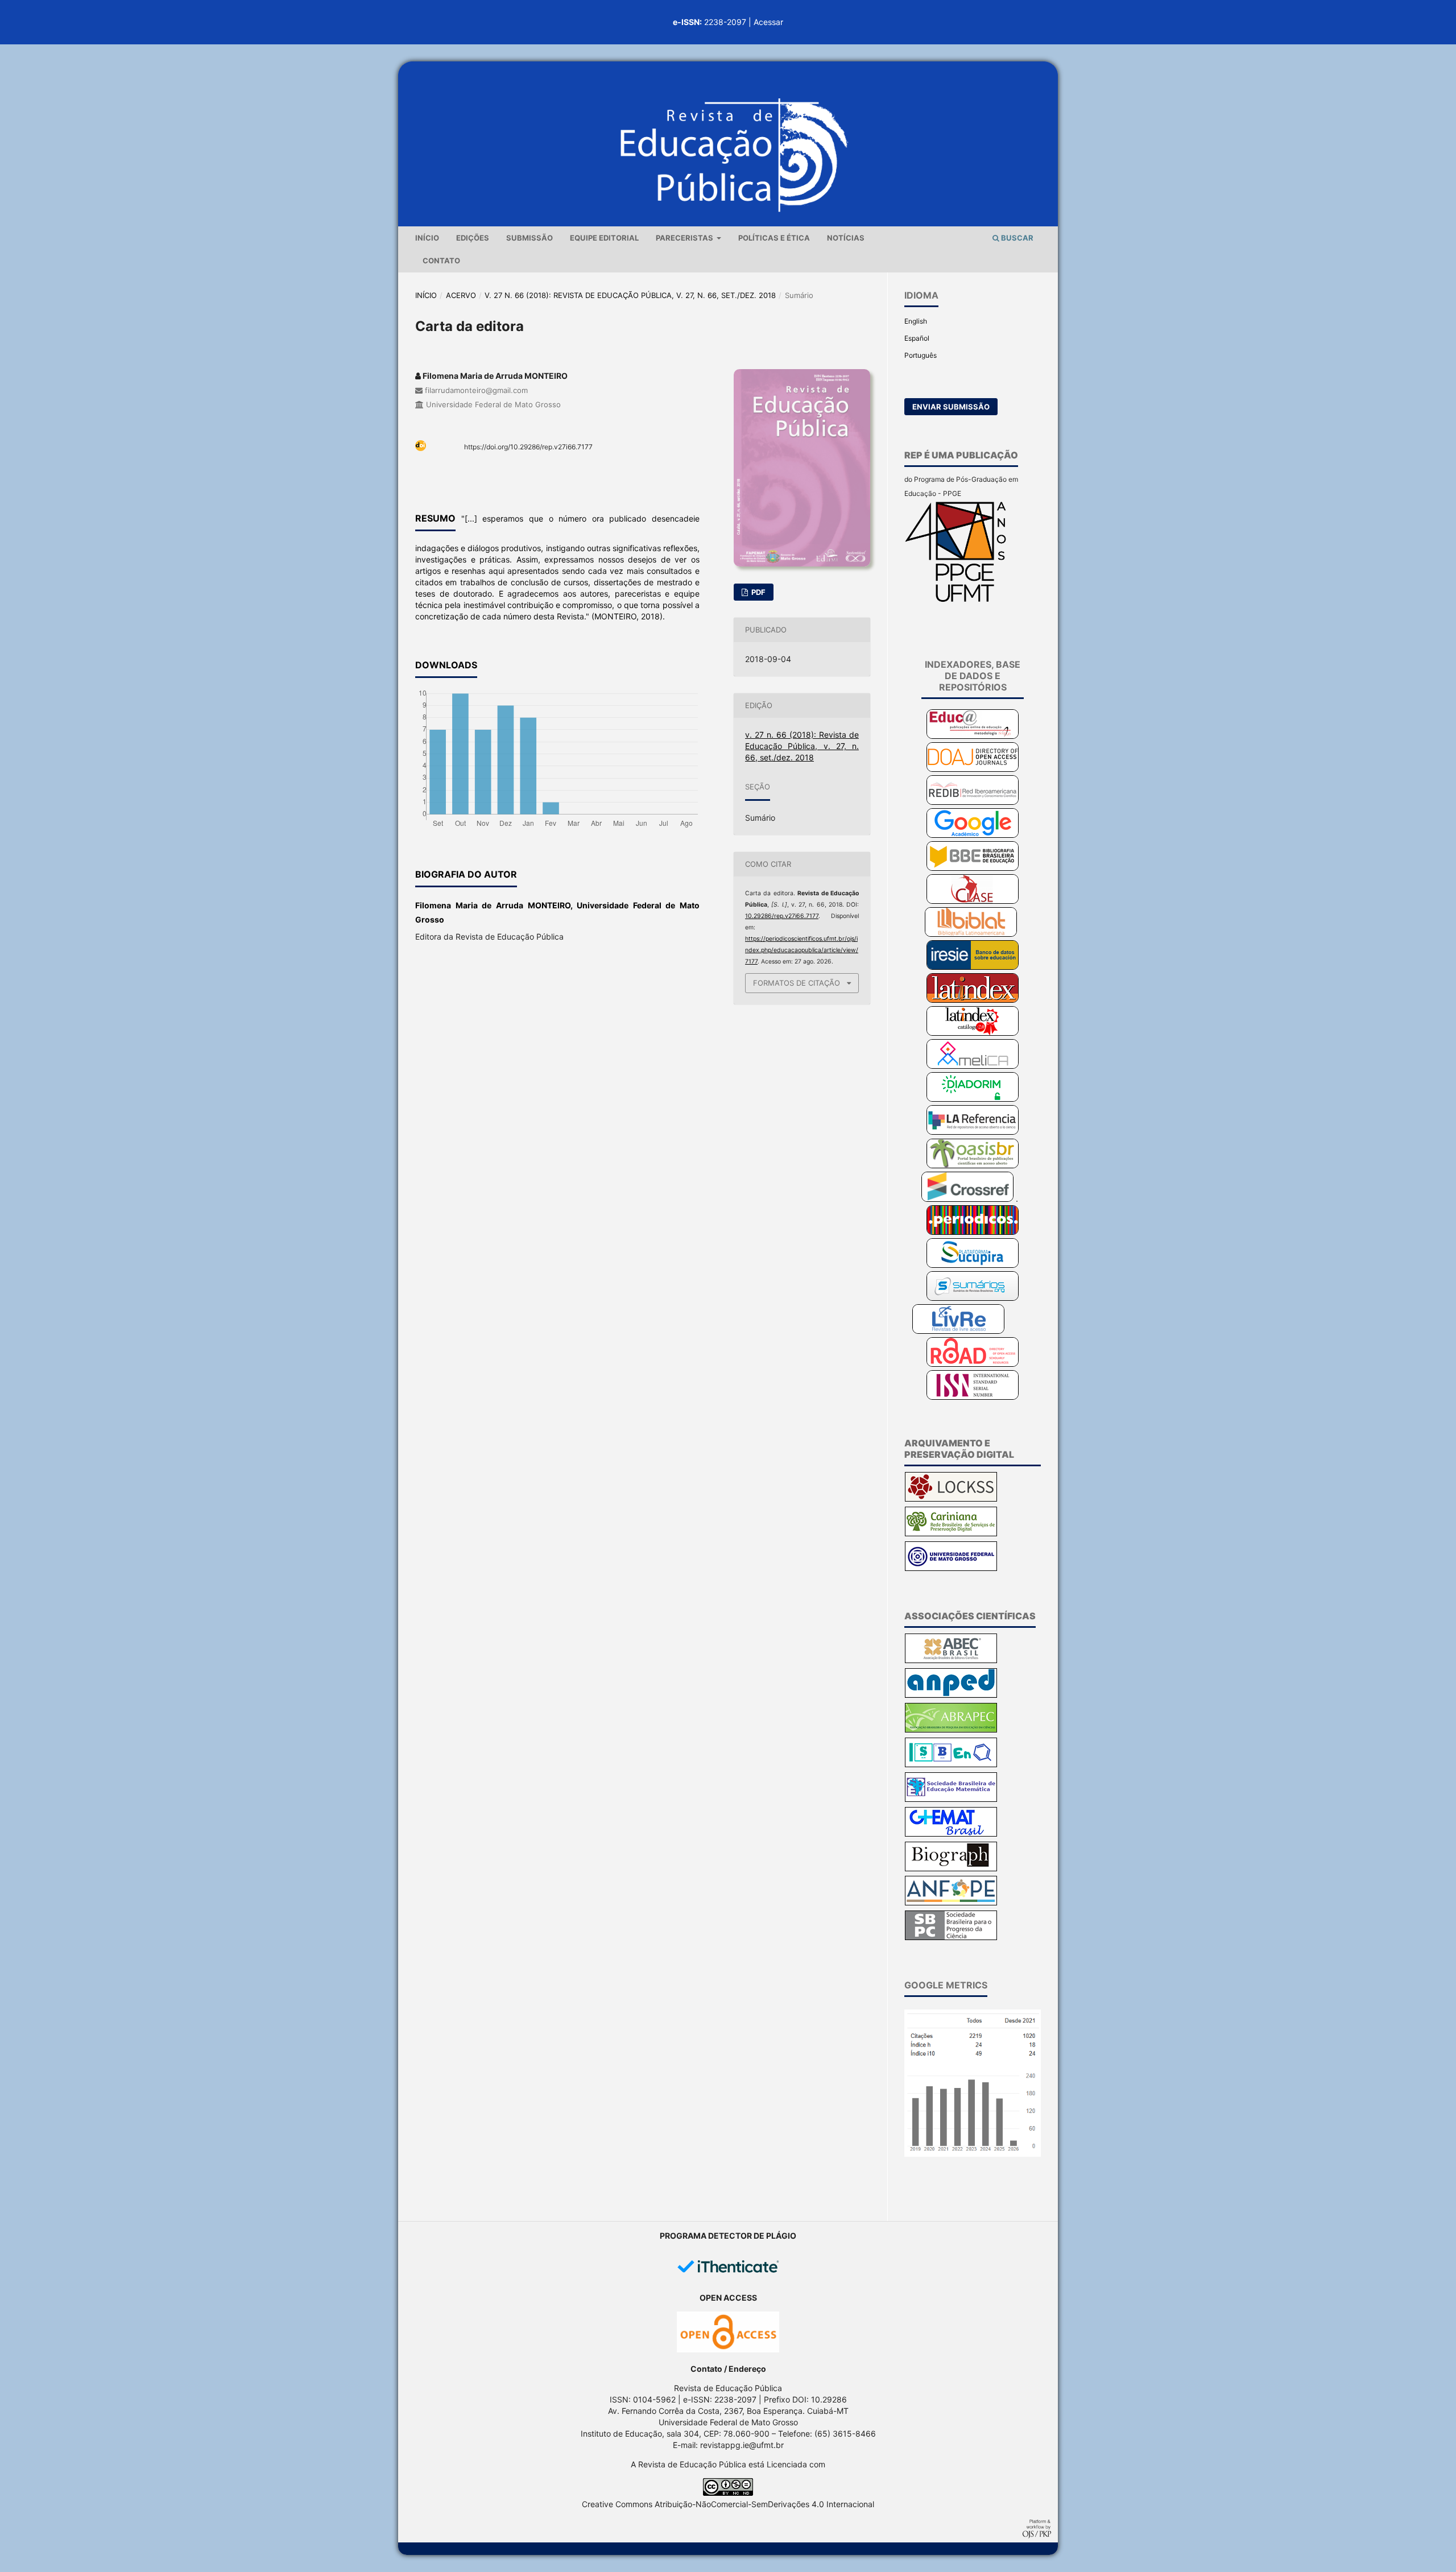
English (916, 321)
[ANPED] (951, 1695)
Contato (441, 260)
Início (427, 238)
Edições (473, 238)
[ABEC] (951, 1661)
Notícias (846, 238)
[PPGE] (956, 600)
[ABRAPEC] (951, 1730)
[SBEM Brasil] (951, 1799)
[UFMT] (951, 1568)
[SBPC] (951, 1938)
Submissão (530, 238)
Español (917, 338)
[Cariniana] (951, 1534)
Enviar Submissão (951, 407)
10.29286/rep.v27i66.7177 (782, 916)
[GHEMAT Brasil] (951, 1834)
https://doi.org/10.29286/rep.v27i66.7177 (528, 447)
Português (921, 355)
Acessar (768, 22)
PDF (758, 592)
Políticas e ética (774, 238)
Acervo (461, 295)
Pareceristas (685, 238)
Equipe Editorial (604, 238)
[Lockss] (951, 1499)
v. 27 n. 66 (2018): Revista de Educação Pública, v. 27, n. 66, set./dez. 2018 (630, 295)
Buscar (1016, 238)
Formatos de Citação (797, 983)
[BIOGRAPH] (951, 1869)
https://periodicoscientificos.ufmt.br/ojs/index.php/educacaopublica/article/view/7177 (802, 950)
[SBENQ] (951, 1765)
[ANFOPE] (951, 1903)
